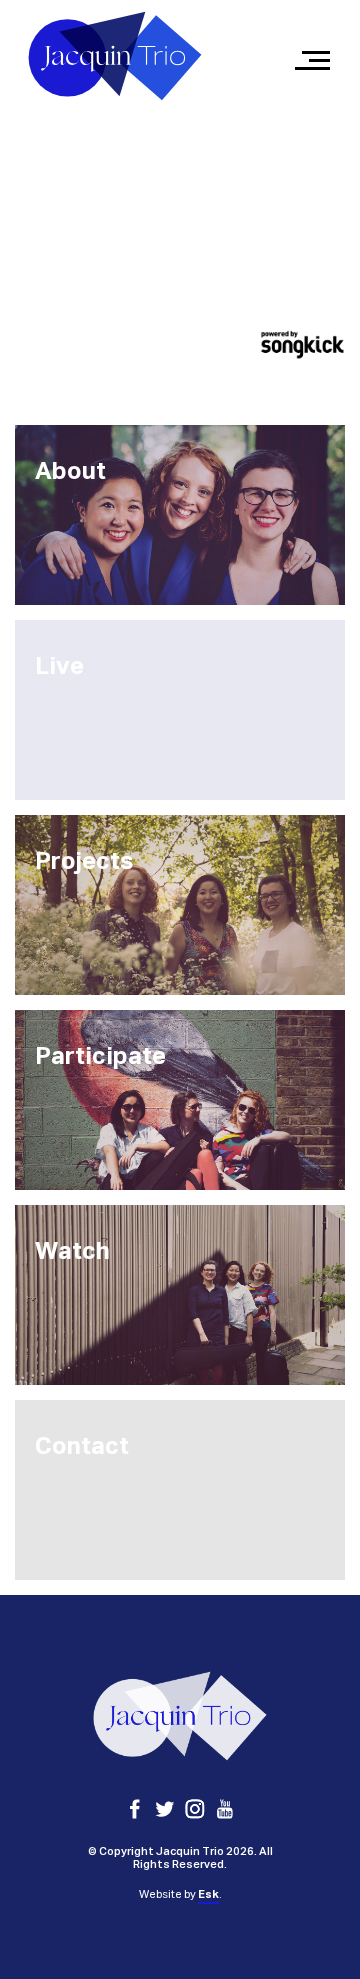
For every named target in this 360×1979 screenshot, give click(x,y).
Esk (208, 1894)
